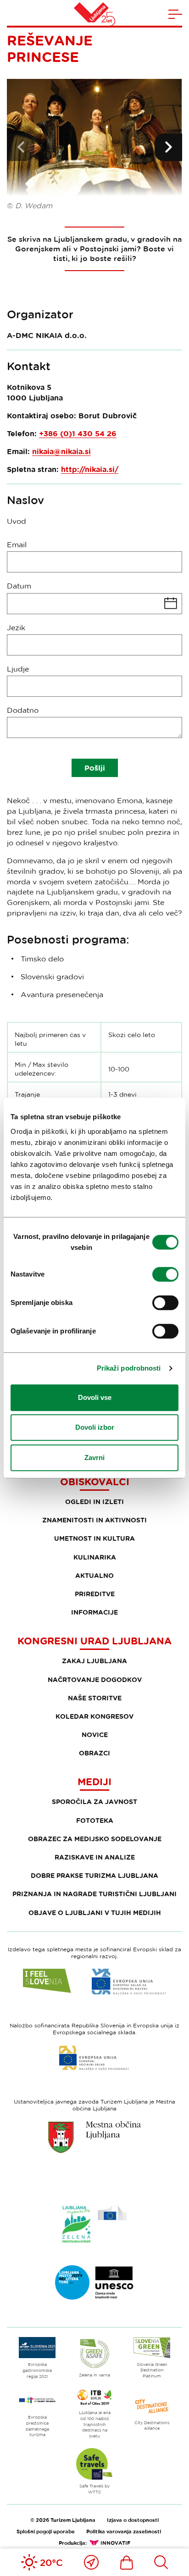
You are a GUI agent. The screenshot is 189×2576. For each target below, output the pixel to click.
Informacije (94, 1612)
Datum (19, 586)
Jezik (16, 627)
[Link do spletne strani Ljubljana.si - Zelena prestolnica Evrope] (94, 2224)
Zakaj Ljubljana (94, 1661)
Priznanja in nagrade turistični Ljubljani (94, 1894)
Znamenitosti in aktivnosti (94, 1520)
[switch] (165, 1274)
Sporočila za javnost (94, 1802)
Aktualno (94, 1575)
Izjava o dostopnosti (133, 2520)
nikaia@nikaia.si (61, 451)
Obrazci (94, 1753)
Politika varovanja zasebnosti (124, 2531)
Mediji (94, 1782)
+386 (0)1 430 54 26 (78, 433)
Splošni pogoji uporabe (46, 2531)
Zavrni (94, 1457)
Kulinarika (95, 1557)
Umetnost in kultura (94, 1538)
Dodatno (23, 710)
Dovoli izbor (95, 1427)
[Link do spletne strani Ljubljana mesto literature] (94, 2282)
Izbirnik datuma (94, 604)
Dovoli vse (95, 1397)
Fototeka (95, 1820)
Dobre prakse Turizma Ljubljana (94, 1875)
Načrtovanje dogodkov (95, 1679)
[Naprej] (168, 147)
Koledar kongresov (94, 1716)
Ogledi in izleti (94, 1502)
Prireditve (95, 1594)
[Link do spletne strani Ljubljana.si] (94, 2137)
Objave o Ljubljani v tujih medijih (95, 1913)
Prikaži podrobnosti (129, 1368)
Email (17, 544)
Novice (95, 1735)
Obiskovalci (95, 1482)
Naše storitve (95, 1698)
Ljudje (18, 669)
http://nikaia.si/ (90, 469)
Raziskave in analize (95, 1857)
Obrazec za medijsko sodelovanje (95, 1839)
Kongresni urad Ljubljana (94, 1641)
